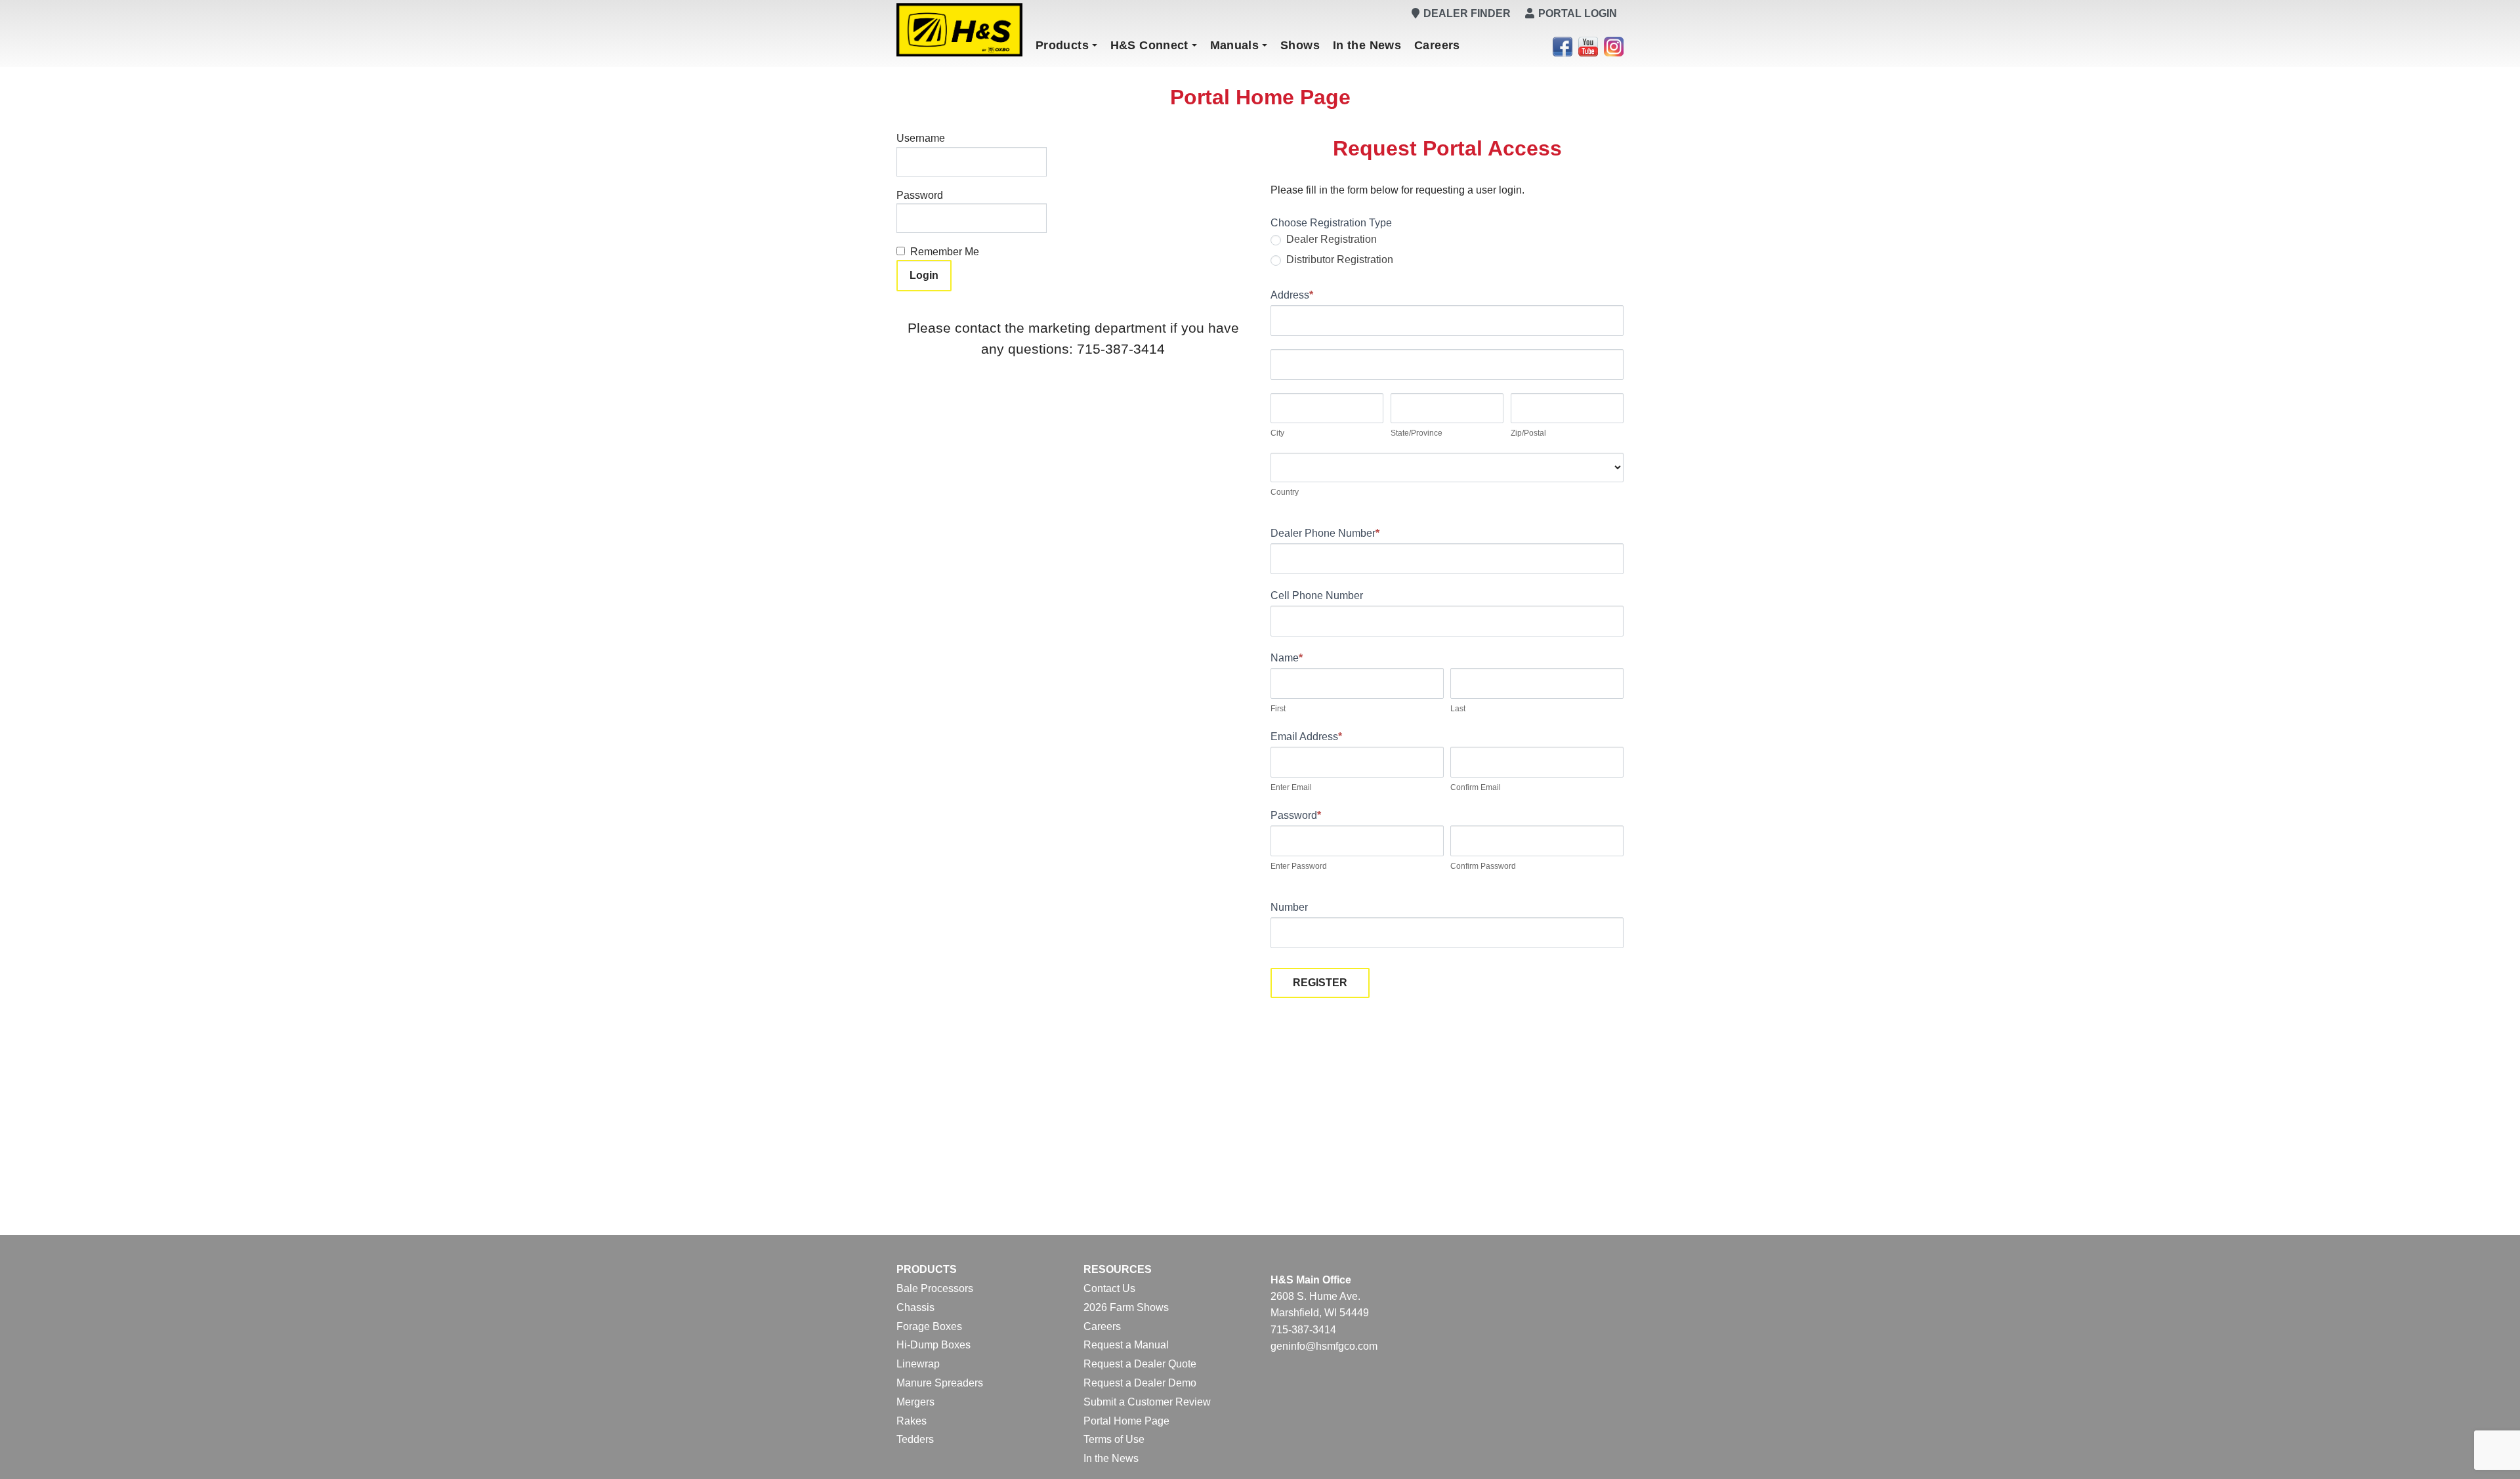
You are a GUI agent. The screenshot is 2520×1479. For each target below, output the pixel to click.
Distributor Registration (1338, 260)
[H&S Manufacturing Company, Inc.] (959, 30)
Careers (1437, 45)
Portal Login (1578, 13)
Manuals (1235, 45)
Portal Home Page (1126, 1421)
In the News (1367, 45)
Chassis (915, 1307)
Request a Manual (1126, 1345)
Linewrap (918, 1364)
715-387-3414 (1303, 1330)
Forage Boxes (929, 1326)
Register (1320, 983)
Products (1062, 45)
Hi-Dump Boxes (934, 1345)
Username (921, 138)
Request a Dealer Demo (1140, 1383)
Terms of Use (1114, 1439)
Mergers (915, 1402)
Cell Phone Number (1317, 595)
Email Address (1306, 737)
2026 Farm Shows (1126, 1307)
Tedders (915, 1439)
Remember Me (945, 252)
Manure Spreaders (940, 1383)
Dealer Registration (1330, 239)
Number (1289, 907)
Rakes (912, 1421)
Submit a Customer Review (1147, 1402)
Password (920, 195)
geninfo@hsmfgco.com (1324, 1346)
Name (1287, 658)
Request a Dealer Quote (1140, 1364)
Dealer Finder (1467, 13)
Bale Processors (935, 1288)
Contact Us (1109, 1288)
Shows (1300, 45)
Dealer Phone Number (1325, 533)
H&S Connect (1149, 45)
